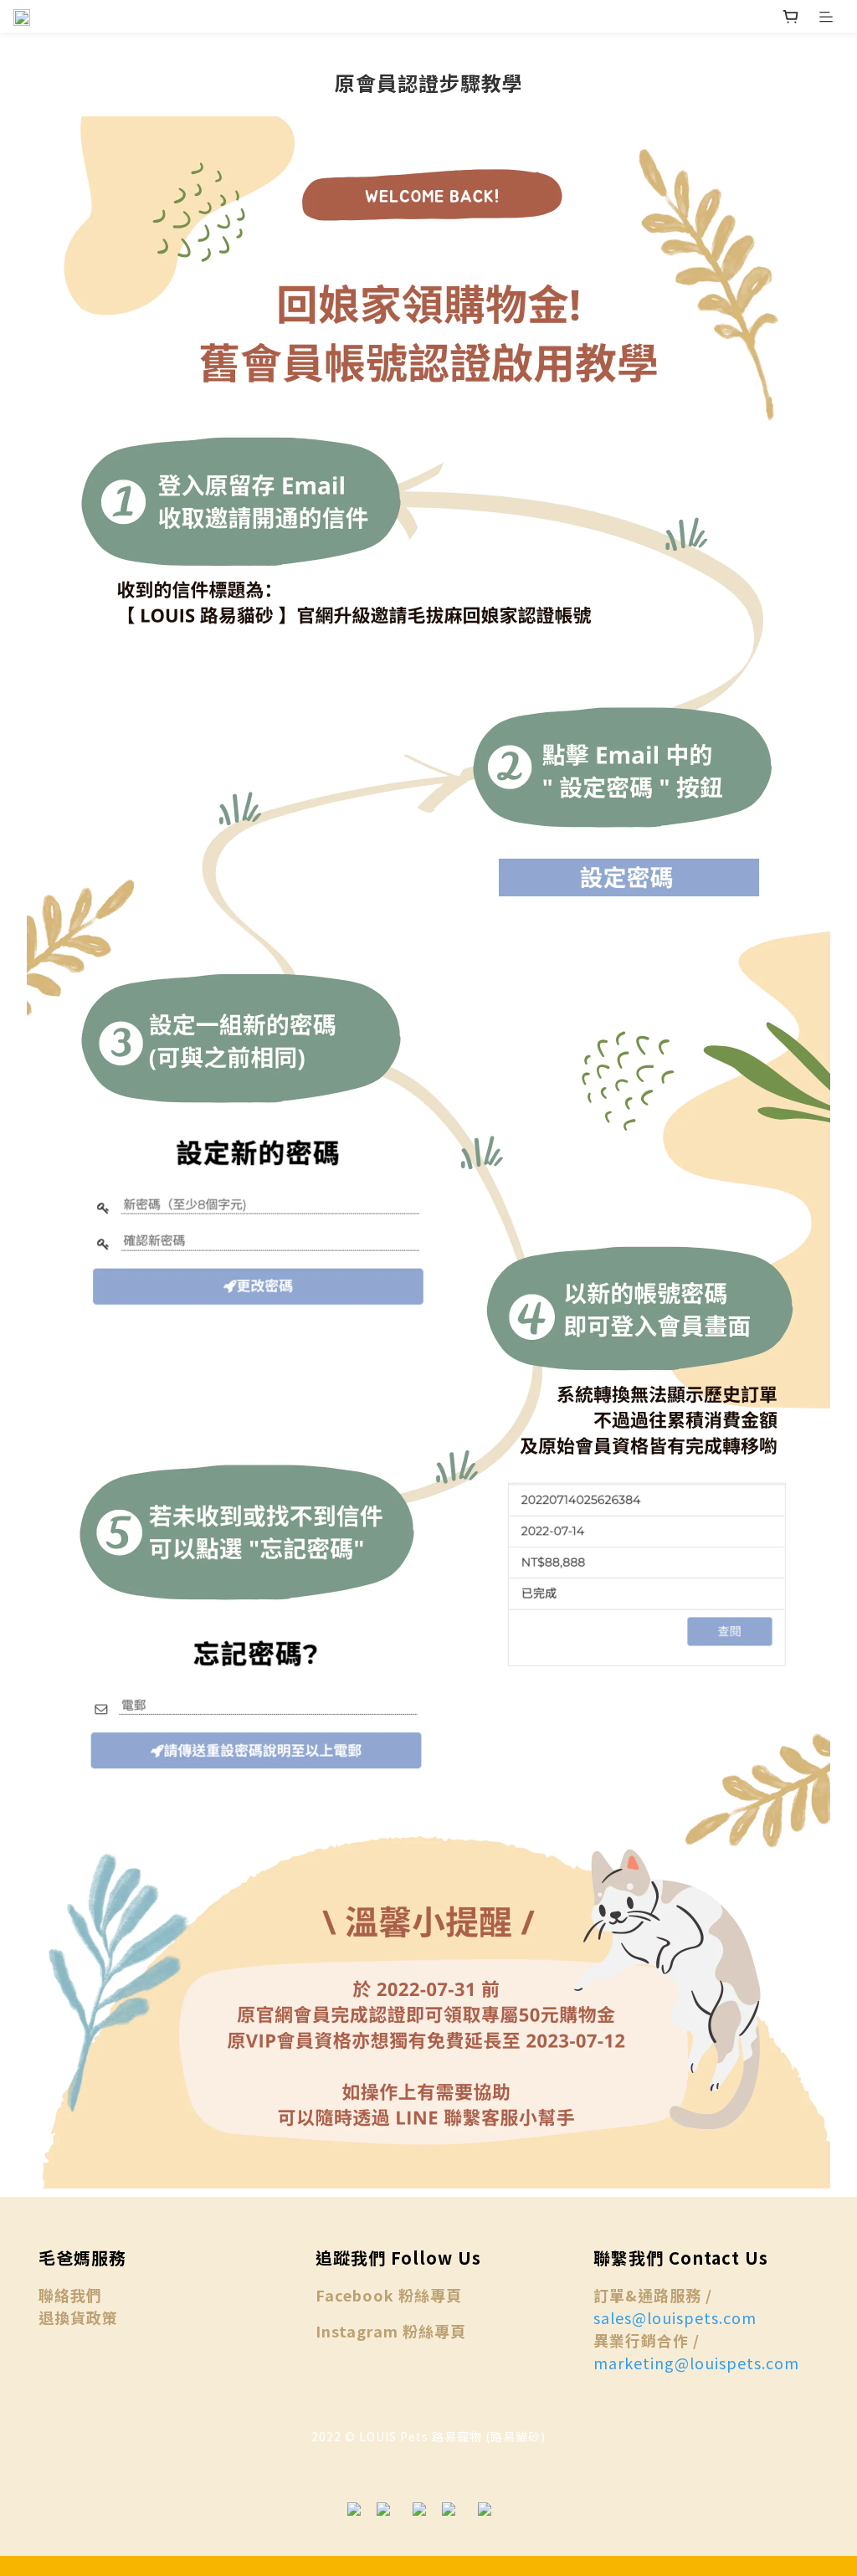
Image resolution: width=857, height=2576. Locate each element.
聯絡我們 (70, 2295)
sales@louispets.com (675, 2317)
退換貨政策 (78, 2317)
